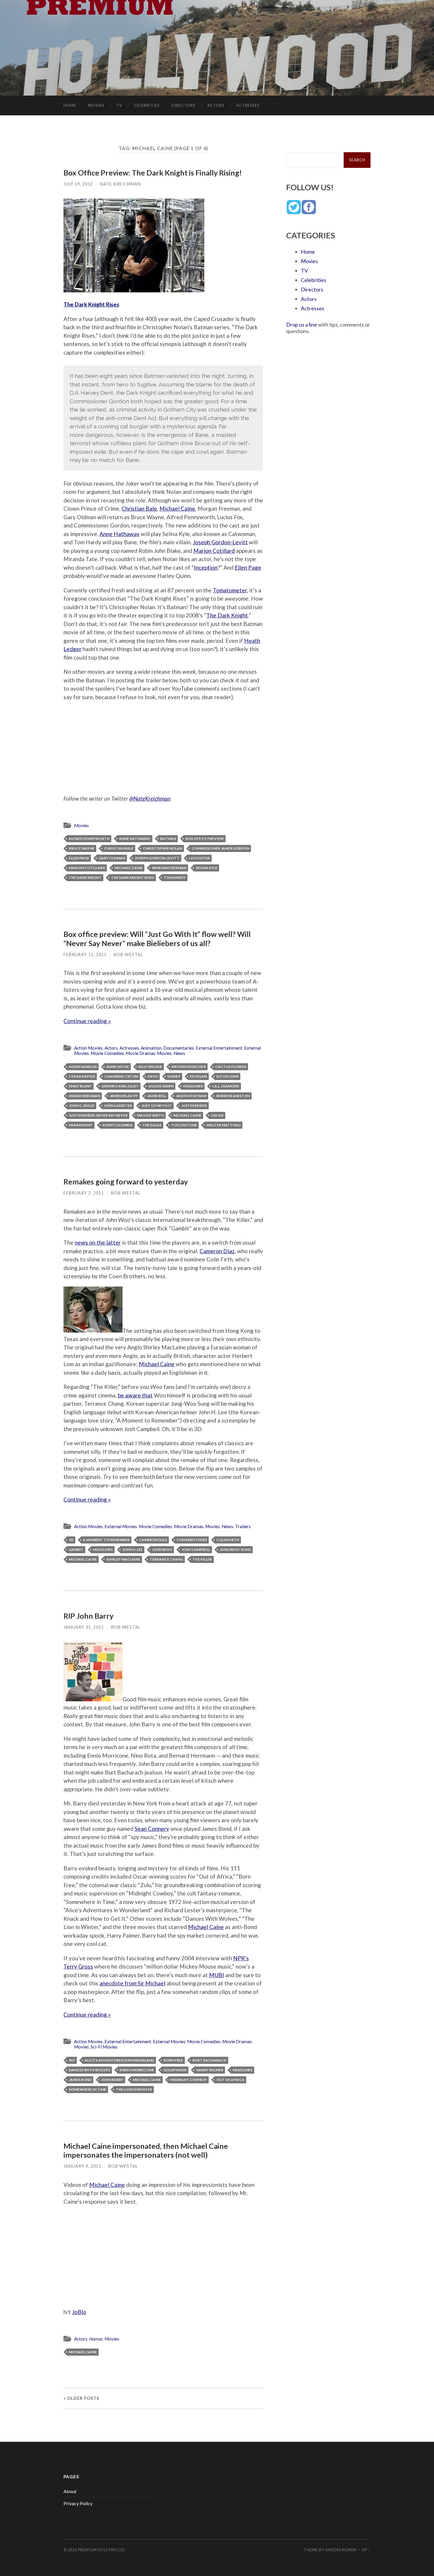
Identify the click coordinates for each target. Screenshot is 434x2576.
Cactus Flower (231, 1067)
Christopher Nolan (163, 848)
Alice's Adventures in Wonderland (119, 2060)
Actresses (248, 105)
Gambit (76, 1550)
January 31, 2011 (84, 1627)
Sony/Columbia (118, 1125)
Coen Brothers (192, 1540)
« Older (81, 2398)
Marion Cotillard (214, 551)
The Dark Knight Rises (91, 304)
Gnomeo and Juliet (120, 1086)
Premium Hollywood (102, 2550)
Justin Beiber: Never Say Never (98, 1115)
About (70, 2491)
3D (71, 1540)
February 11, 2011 (85, 954)
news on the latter (98, 1242)
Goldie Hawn (161, 1086)
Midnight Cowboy (189, 2080)
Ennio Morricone (137, 2070)
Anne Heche (118, 1067)
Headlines (193, 1086)
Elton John (227, 1076)
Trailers (243, 1526)
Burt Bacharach (209, 2060)
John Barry (112, 2080)
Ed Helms (198, 1076)
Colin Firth (228, 1540)
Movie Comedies (107, 1053)
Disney (174, 1076)
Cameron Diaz (217, 1251)
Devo (153, 1076)
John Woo (162, 1550)
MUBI (217, 1975)
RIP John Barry (88, 1616)
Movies (96, 105)
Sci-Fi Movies (104, 2047)
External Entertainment (219, 1048)
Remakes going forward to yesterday (126, 1182)
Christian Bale (139, 508)
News (179, 1053)
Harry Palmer (210, 2070)
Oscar (217, 1115)
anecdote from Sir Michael (132, 1983)
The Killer (202, 1559)
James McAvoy (124, 1096)
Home (70, 105)
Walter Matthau (223, 1125)
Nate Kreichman (120, 184)
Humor (96, 2339)
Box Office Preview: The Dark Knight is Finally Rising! (153, 173)
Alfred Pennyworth (89, 839)
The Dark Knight (227, 615)
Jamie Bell (157, 1096)
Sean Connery (152, 1829)
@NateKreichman (150, 798)
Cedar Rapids (82, 1076)
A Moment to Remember (106, 1540)
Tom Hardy (175, 877)
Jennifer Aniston (233, 1096)
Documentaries (179, 1048)
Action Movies (88, 1048)
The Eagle (152, 1125)
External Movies (121, 1526)
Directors (183, 105)
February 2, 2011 (84, 1193)
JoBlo (79, 2312)
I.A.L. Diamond (226, 1086)
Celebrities (147, 105)
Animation (151, 1048)
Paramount (81, 1125)
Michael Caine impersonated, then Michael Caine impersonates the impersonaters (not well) (146, 2150)
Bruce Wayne (82, 848)
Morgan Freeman (169, 868)
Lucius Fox (199, 858)
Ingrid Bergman (84, 1096)
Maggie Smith (150, 1115)
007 (72, 2060)
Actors (216, 105)
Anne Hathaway (120, 534)
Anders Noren (341, 2550)
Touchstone (184, 1125)
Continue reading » (87, 1021)
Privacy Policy (78, 2503)
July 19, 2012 (78, 184)
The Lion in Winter (134, 2089)
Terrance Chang (166, 1559)
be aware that (135, 1395)
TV (119, 105)
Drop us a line (302, 325)
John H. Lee (132, 1550)
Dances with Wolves (89, 2070)
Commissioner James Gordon (220, 848)
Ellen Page (248, 567)
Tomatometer (230, 590)
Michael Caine (177, 508)
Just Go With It (157, 1106)
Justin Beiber (194, 1106)
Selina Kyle (207, 868)
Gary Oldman (112, 858)
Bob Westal (128, 954)
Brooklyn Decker (189, 1067)
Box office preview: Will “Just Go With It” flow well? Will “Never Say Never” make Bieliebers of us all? (157, 938)
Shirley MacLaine (123, 1559)
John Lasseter (118, 1106)
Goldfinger (175, 2070)
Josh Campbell (196, 1550)
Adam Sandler (83, 1067)
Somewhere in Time (88, 2089)
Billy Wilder (150, 1067)
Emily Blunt (80, 1086)
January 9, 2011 (82, 2166)
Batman (168, 839)
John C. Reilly (82, 1106)
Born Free (173, 2060)
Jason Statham (191, 1096)
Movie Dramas (141, 1053)
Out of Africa (230, 2080)
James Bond (80, 2080)
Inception (206, 567)
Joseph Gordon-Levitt (220, 542)
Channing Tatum (121, 1076)
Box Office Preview (205, 839)
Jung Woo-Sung (235, 1550)
